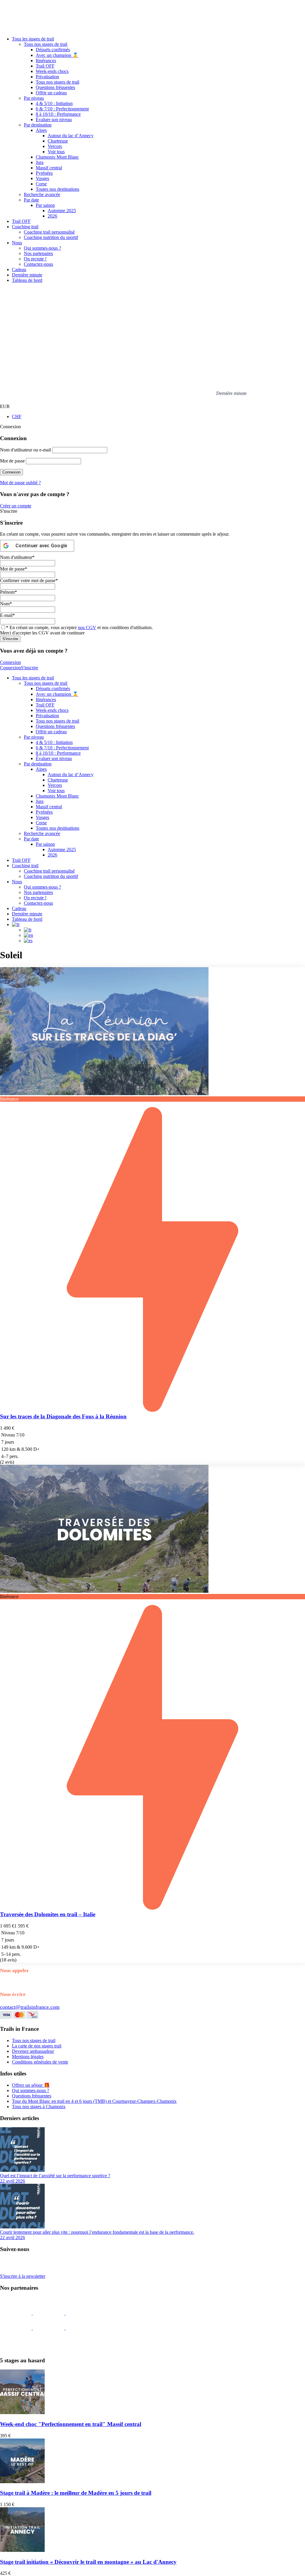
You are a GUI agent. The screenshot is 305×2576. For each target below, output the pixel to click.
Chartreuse (58, 141)
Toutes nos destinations (57, 189)
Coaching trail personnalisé (49, 232)
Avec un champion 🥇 (57, 55)
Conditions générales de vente (40, 2062)
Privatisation (47, 77)
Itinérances (46, 61)
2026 (52, 216)
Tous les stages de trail (33, 39)
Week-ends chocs (52, 71)
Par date (31, 200)
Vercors (55, 146)
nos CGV (87, 627)
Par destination (38, 125)
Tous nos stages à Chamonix (39, 2107)
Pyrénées (44, 173)
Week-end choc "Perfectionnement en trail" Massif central (71, 2424)
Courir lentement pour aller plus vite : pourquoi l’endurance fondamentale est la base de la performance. (97, 2232)
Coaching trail (25, 227)
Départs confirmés (53, 50)
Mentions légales (28, 2057)
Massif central (49, 168)
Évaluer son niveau (54, 119)
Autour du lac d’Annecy (71, 136)
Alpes (41, 130)
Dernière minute (27, 275)
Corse (41, 184)
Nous (17, 243)
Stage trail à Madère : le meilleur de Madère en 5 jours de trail (76, 2493)
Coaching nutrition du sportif (51, 237)
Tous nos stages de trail (46, 44)
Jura (40, 162)
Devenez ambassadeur (33, 2051)
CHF (17, 416)
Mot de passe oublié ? (20, 483)
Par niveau (34, 98)
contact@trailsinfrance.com (30, 2007)
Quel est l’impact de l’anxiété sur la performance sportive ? (55, 2176)
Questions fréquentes (55, 87)
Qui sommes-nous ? (42, 248)
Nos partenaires (38, 253)
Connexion (10, 662)
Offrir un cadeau (51, 93)
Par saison (45, 205)
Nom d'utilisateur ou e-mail (25, 450)
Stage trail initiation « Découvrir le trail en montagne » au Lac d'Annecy (88, 2562)
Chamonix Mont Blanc (57, 157)
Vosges (42, 178)
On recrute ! (35, 259)
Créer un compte (16, 506)
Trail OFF (45, 66)
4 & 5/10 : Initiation (54, 103)
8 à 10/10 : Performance (58, 114)
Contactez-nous (38, 264)
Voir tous (56, 152)
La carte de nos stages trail (37, 2046)
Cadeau (19, 269)
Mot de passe (12, 461)
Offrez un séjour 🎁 (31, 2085)
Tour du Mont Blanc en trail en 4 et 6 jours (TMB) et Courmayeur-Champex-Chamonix (94, 2101)
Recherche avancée (42, 194)
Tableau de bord (27, 280)
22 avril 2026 (13, 2181)
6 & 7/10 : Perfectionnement (62, 109)
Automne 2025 (62, 211)
